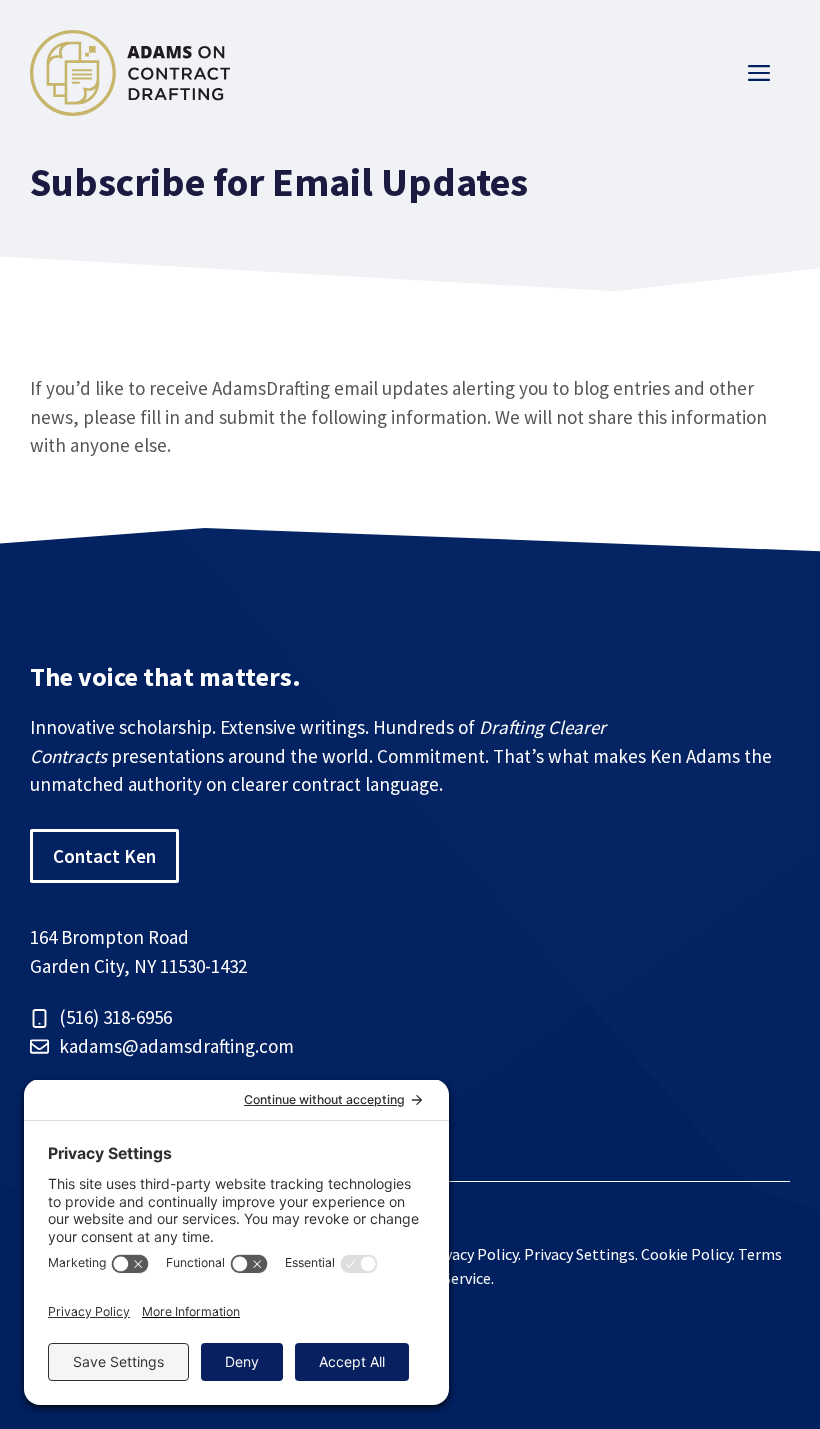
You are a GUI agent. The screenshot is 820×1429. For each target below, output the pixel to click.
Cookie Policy (686, 1254)
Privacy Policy (471, 1254)
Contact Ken (104, 856)
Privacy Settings (579, 1254)
